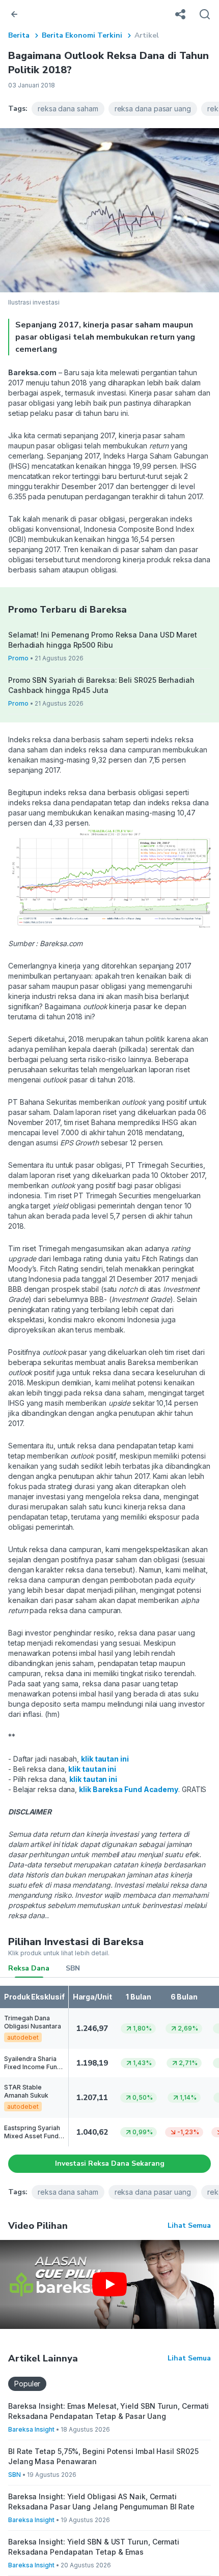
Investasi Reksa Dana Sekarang (110, 2163)
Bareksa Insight (31, 2429)
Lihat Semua (189, 2225)
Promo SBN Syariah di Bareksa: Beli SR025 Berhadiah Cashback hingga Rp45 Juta (101, 685)
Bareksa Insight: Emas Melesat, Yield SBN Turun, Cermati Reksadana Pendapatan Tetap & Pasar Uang (108, 2411)
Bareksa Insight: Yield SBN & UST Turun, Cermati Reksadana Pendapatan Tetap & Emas (94, 2547)
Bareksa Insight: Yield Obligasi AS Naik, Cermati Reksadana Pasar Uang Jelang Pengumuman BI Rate (101, 2502)
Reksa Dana (29, 1968)
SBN (73, 1968)
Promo (18, 658)
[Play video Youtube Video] (109, 2284)
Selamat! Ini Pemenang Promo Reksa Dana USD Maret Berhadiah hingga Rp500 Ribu (103, 640)
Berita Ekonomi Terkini (82, 35)
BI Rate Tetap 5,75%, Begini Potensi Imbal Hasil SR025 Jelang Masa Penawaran (103, 2456)
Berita (19, 35)
